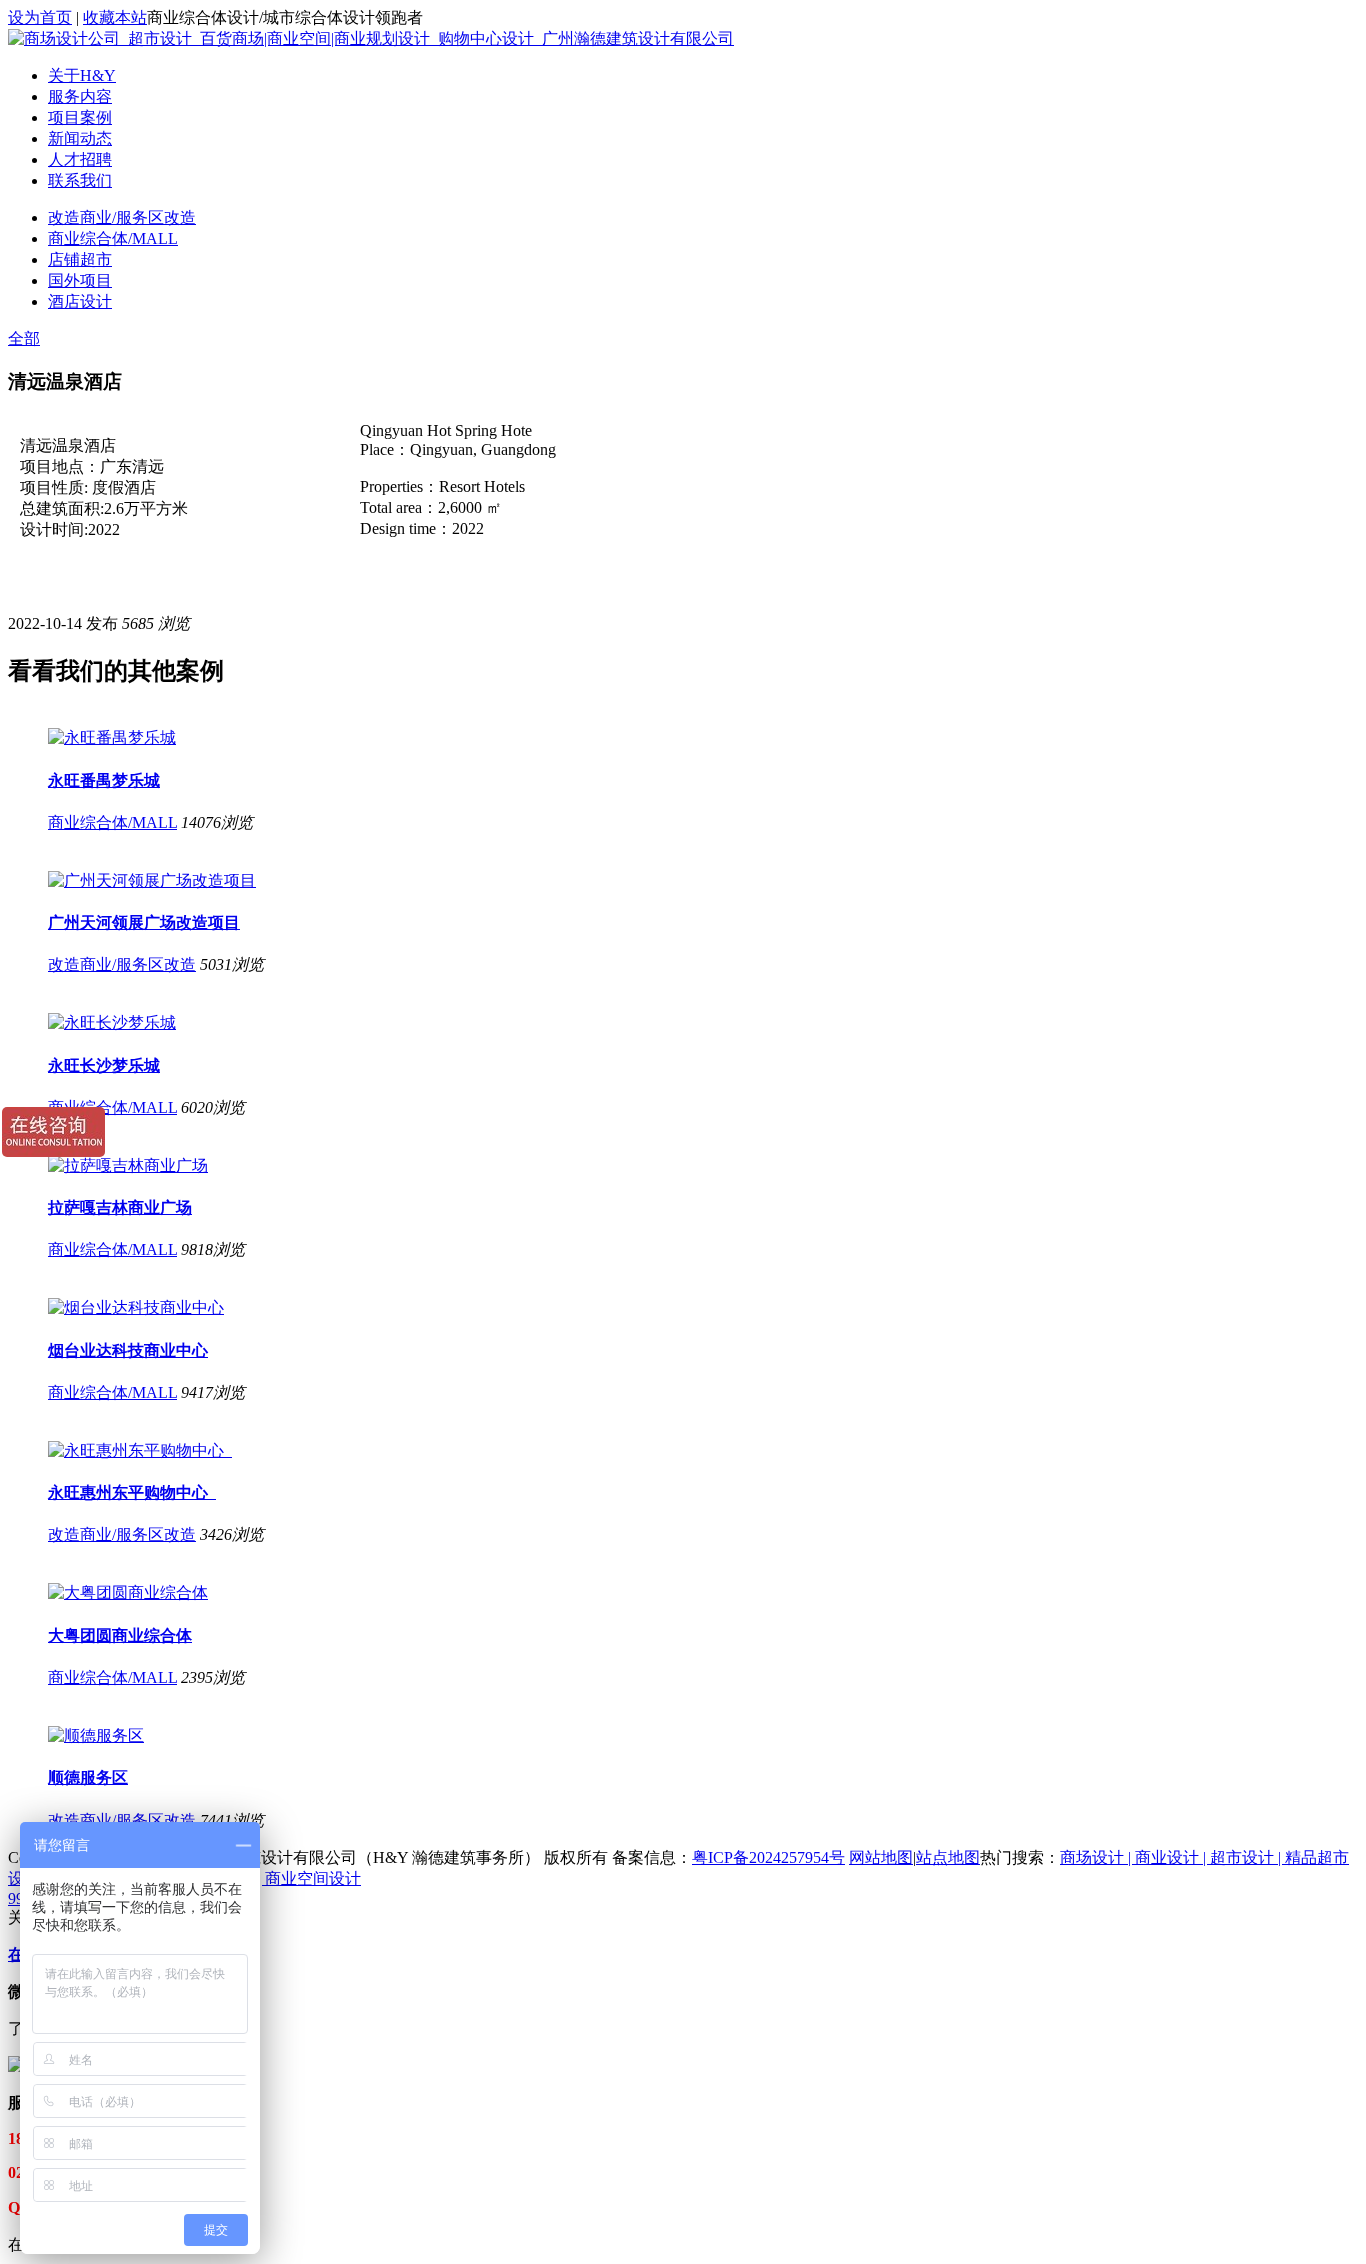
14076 (201, 822)
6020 (197, 1107)
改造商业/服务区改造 (122, 217)
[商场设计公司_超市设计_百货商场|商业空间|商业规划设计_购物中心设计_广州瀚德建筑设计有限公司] (371, 38)
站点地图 (948, 1857)
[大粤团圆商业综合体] (128, 1592)
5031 (216, 964)
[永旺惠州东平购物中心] (140, 1450)
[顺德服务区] (96, 1735)
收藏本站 (115, 17)
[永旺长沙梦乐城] (112, 1022)
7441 (216, 1820)
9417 (197, 1392)
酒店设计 (80, 301)
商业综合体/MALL (113, 238)
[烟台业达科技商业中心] (136, 1307)
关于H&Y (82, 75)
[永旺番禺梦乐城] (112, 737)
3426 (216, 1534)
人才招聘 (80, 159)
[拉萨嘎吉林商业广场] (128, 1165)
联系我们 (80, 180)
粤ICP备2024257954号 (768, 1857)
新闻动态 (80, 138)
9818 (197, 1249)
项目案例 (80, 117)
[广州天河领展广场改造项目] (152, 880)
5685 (138, 623)
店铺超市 (80, 259)
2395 (197, 1677)
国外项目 (80, 280)
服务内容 (80, 96)
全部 (24, 338)
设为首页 (40, 17)
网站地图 (881, 1857)
